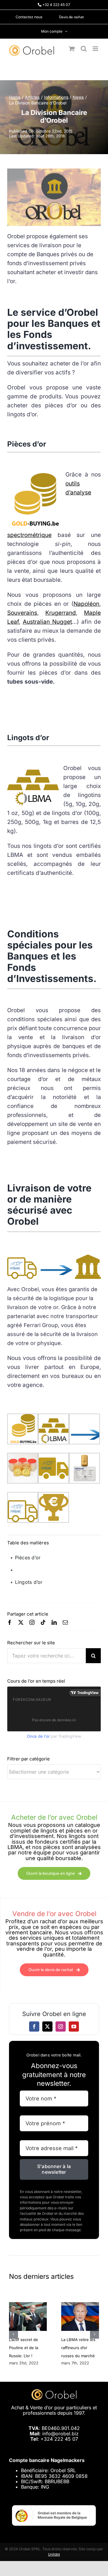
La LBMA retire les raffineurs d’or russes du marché (78, 2348)
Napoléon (86, 604)
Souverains (22, 613)
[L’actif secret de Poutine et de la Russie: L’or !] (28, 2305)
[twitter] (21, 1622)
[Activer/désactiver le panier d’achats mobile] (72, 49)
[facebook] (10, 1622)
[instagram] (32, 1622)
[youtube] (74, 2027)
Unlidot (54, 2554)
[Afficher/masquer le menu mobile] (96, 49)
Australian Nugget (47, 622)
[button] (13, 2334)
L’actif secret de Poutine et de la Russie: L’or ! (24, 2348)
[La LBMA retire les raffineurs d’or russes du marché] (80, 2305)
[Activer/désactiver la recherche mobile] (84, 49)
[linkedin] (54, 1622)
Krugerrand (61, 613)
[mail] (65, 1622)
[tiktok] (43, 1622)
